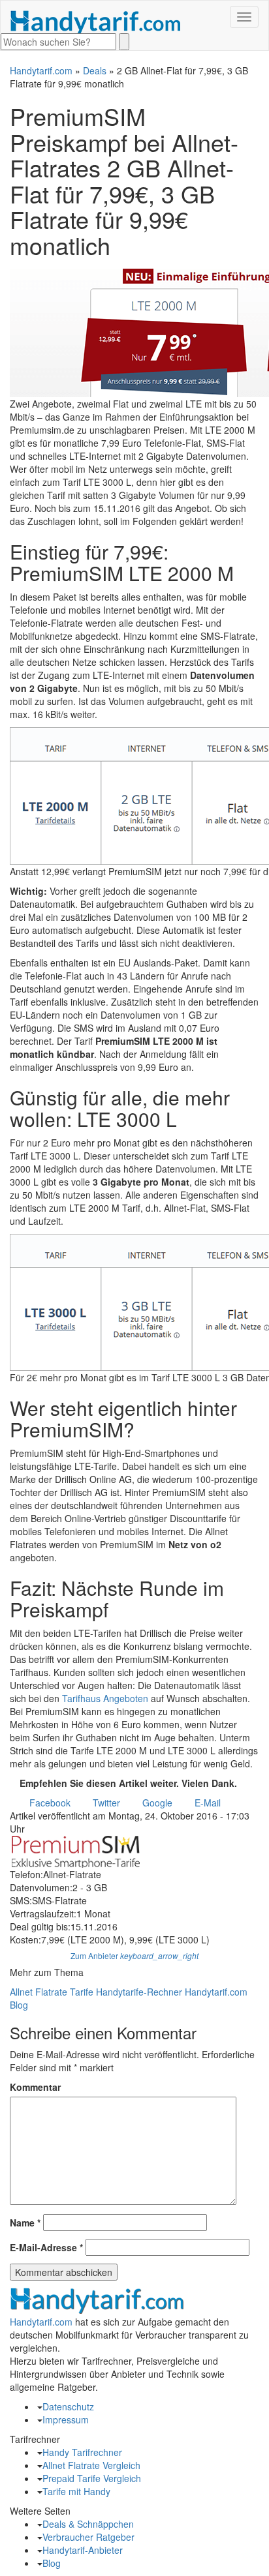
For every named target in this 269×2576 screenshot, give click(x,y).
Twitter (106, 1803)
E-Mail (208, 1803)
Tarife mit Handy (76, 2491)
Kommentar (35, 2087)
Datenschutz (68, 2406)
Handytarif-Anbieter (83, 2550)
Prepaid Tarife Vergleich (92, 2478)
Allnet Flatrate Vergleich (91, 2465)
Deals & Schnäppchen (88, 2524)
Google (157, 1803)
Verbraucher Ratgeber (88, 2537)
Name (25, 2223)
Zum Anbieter (134, 1955)
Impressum (66, 2419)
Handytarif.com (41, 70)
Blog (52, 2563)
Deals (95, 70)
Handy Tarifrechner (82, 2452)
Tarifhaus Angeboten (105, 1698)
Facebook (50, 1803)
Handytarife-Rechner (139, 1992)
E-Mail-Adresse (46, 2247)
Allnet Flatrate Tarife (52, 1992)
